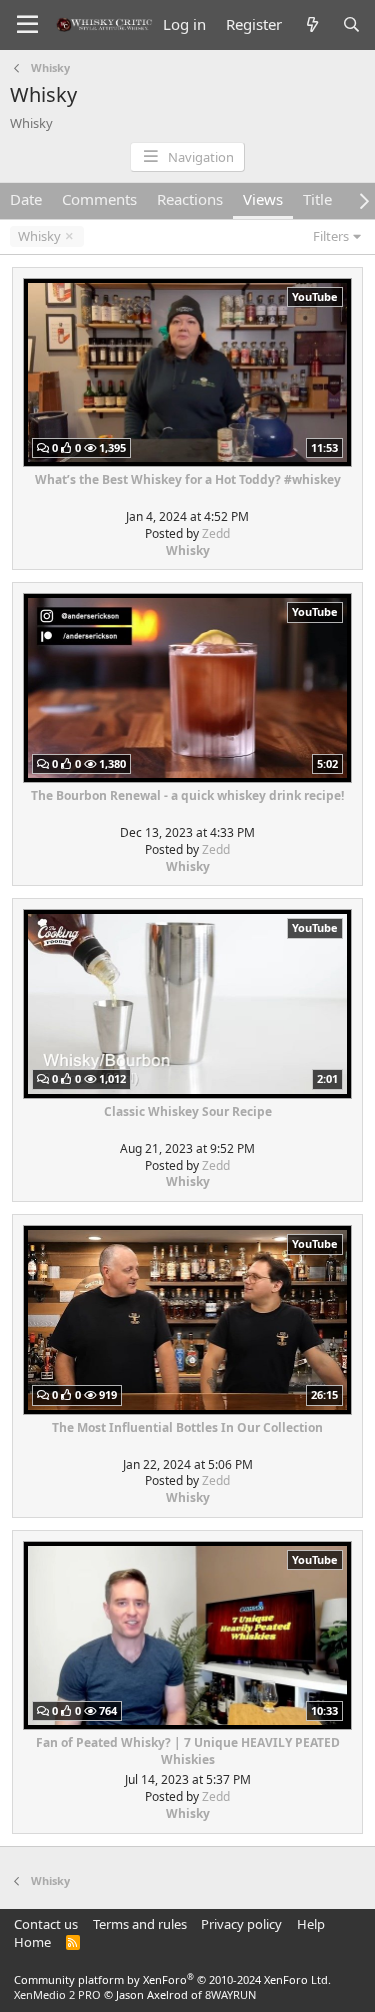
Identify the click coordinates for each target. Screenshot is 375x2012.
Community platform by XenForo (172, 1979)
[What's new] (311, 24)
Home (32, 1942)
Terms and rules (140, 1924)
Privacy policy (241, 1924)
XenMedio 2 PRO (57, 1994)
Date (26, 199)
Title (317, 199)
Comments (99, 199)
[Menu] (27, 25)
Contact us (46, 1924)
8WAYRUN (230, 1994)
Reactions (190, 199)
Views (263, 199)
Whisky (39, 236)
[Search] (351, 24)
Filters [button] (331, 236)
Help (311, 1924)
